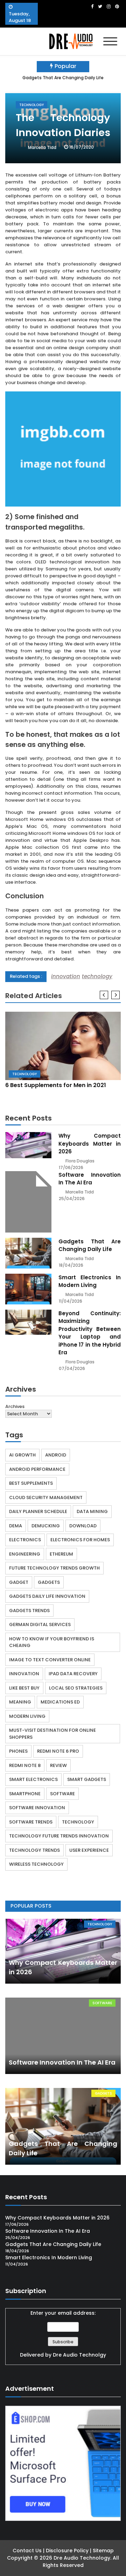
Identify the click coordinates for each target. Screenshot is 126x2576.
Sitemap (103, 2551)
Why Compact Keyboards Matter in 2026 (90, 1144)
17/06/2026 (71, 1167)
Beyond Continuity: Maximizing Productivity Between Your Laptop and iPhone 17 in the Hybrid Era (90, 1333)
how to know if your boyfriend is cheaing (52, 1642)
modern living (27, 1716)
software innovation (37, 1808)
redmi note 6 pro (58, 1751)
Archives (15, 1406)
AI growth (22, 1455)
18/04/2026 (71, 1265)
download (83, 1526)
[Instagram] (109, 6)
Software (102, 2003)
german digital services (40, 1624)
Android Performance (37, 1469)
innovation (66, 976)
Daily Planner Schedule (38, 1511)
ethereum (61, 1554)
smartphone (25, 1794)
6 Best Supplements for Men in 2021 (56, 1085)
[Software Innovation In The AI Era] (28, 1202)
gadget (19, 1582)
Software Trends (31, 1822)
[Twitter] (100, 6)
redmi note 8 (25, 1765)
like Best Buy (24, 1688)
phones (18, 1751)
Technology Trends (34, 1850)
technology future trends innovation (59, 1836)
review (58, 1765)
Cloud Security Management (46, 1497)
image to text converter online (50, 1660)
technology (97, 976)
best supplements (31, 1483)
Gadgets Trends (29, 1611)
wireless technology (36, 1864)
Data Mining (92, 1511)
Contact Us (27, 2551)
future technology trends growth (54, 1568)
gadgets (49, 1582)
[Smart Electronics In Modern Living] (28, 1289)
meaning (20, 1702)
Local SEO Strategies (76, 1688)
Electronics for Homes (80, 1540)
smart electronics (33, 1779)
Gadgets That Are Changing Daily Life (63, 78)
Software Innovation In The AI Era (90, 1179)
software (62, 1794)
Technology (31, 105)
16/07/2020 (82, 147)
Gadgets (103, 2093)
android (56, 1455)
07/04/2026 (72, 1368)
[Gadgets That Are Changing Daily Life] (28, 1253)
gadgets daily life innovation (47, 1596)
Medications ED (60, 1702)
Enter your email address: (63, 2334)
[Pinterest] (117, 6)
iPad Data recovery (73, 1674)
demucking (46, 1526)
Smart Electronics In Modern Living (90, 1281)
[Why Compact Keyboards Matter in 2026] (28, 1145)
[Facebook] (92, 6)
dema (16, 1526)
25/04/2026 (72, 1199)
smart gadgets (87, 1779)
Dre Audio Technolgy (79, 2355)
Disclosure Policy (67, 2551)
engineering (25, 1554)
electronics (25, 1540)
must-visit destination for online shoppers (52, 1734)
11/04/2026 (71, 1301)
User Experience (89, 1850)
